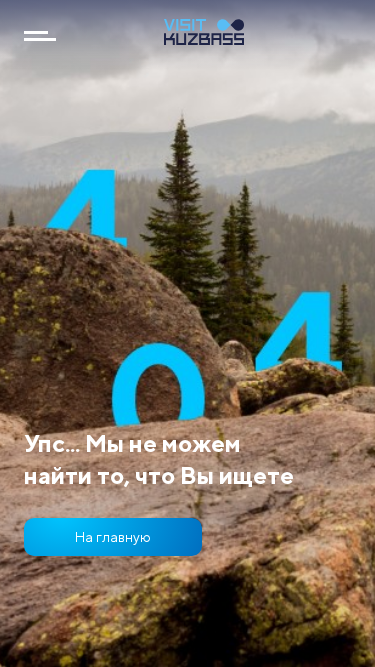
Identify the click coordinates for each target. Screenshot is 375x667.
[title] (204, 38)
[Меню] (40, 36)
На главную (113, 536)
